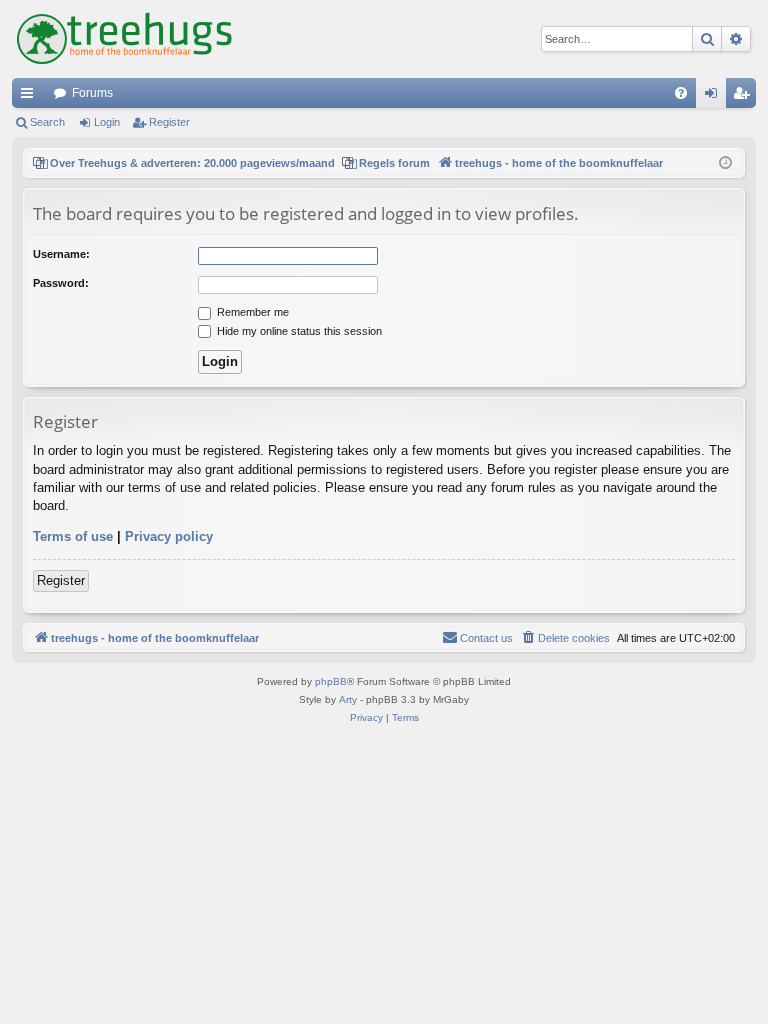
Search (47, 122)
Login (107, 122)
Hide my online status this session (298, 331)
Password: (61, 283)
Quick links (31, 97)
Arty (348, 699)
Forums (92, 93)
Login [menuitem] (715, 97)
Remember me (251, 312)
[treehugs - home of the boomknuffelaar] (124, 39)
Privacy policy (169, 536)
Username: (61, 254)
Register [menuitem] (745, 97)
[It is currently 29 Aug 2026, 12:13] (725, 163)
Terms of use (73, 536)
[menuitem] (681, 93)
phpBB (331, 681)
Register (169, 122)
